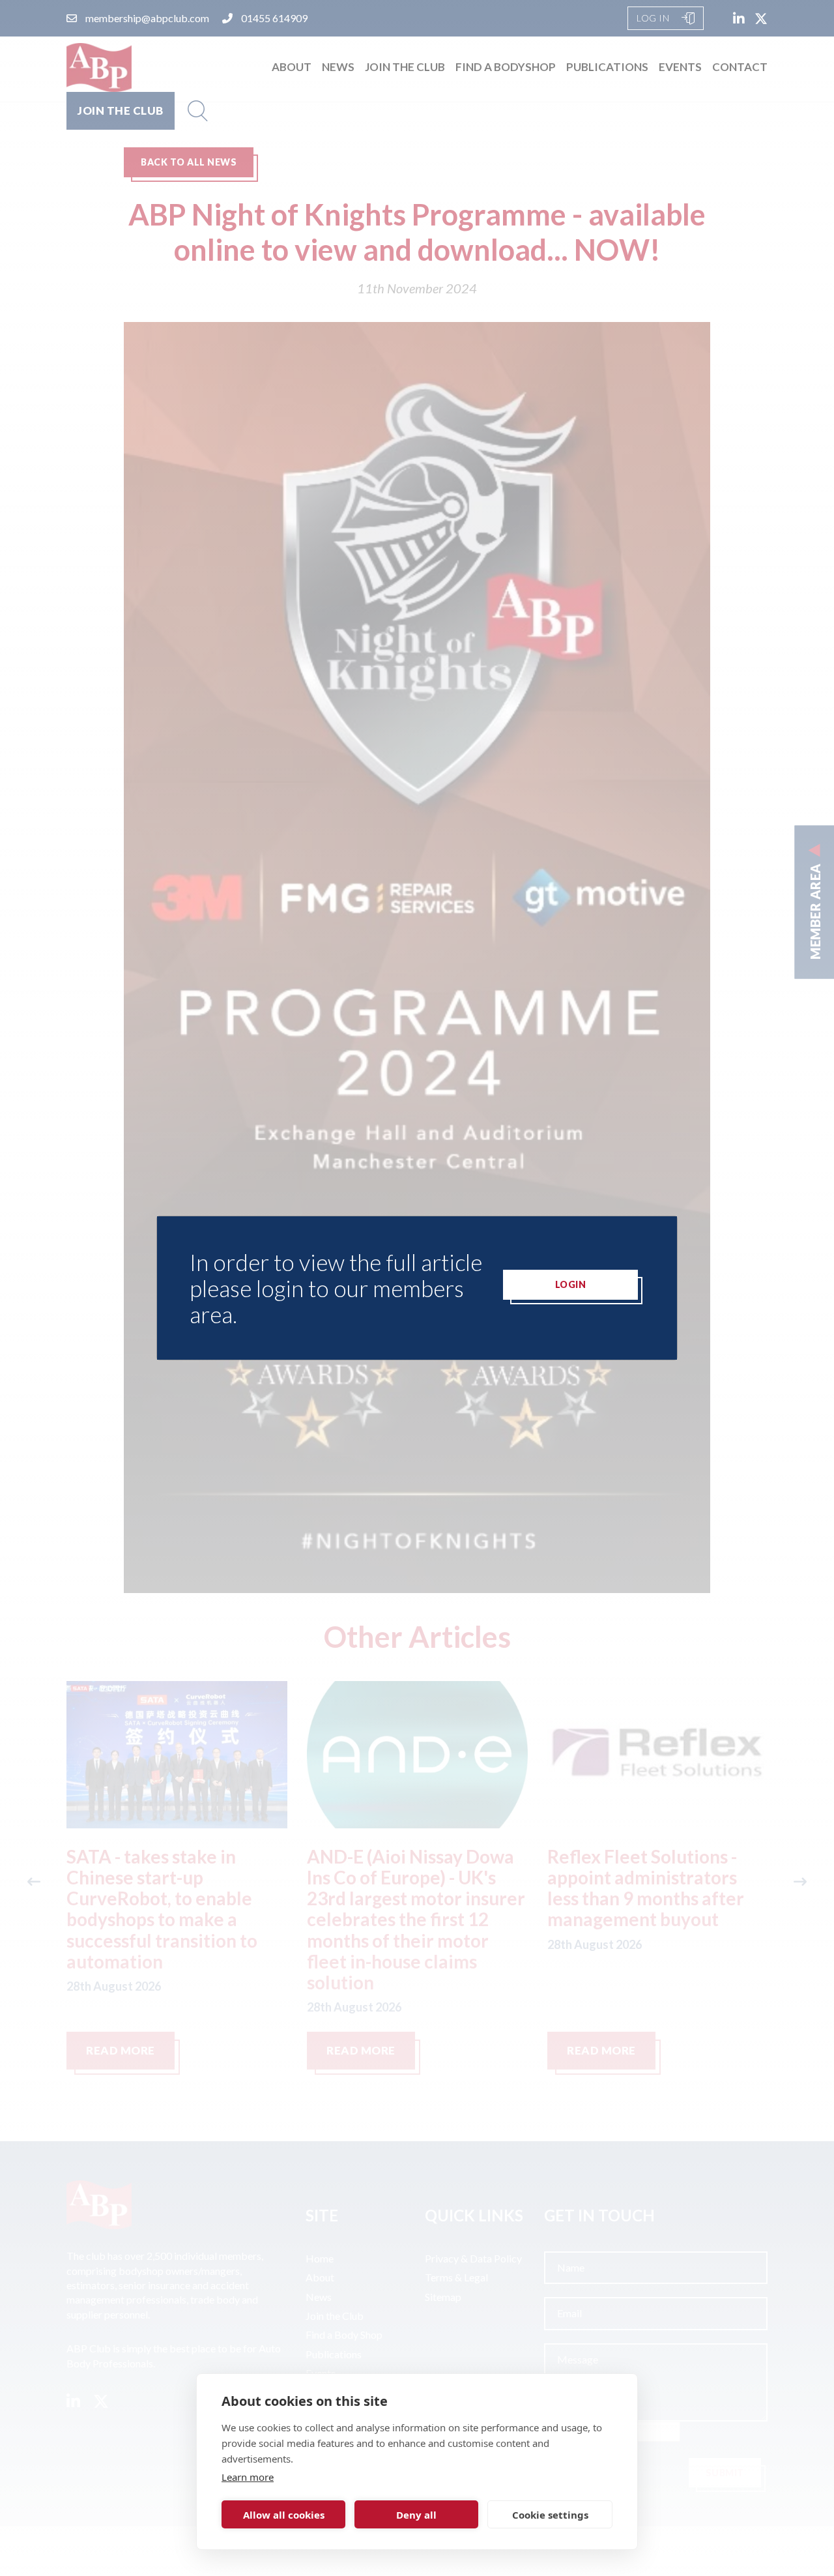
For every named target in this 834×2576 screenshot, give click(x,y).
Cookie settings (550, 2515)
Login (571, 1284)
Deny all (416, 2515)
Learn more (248, 2477)
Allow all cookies (284, 2515)
